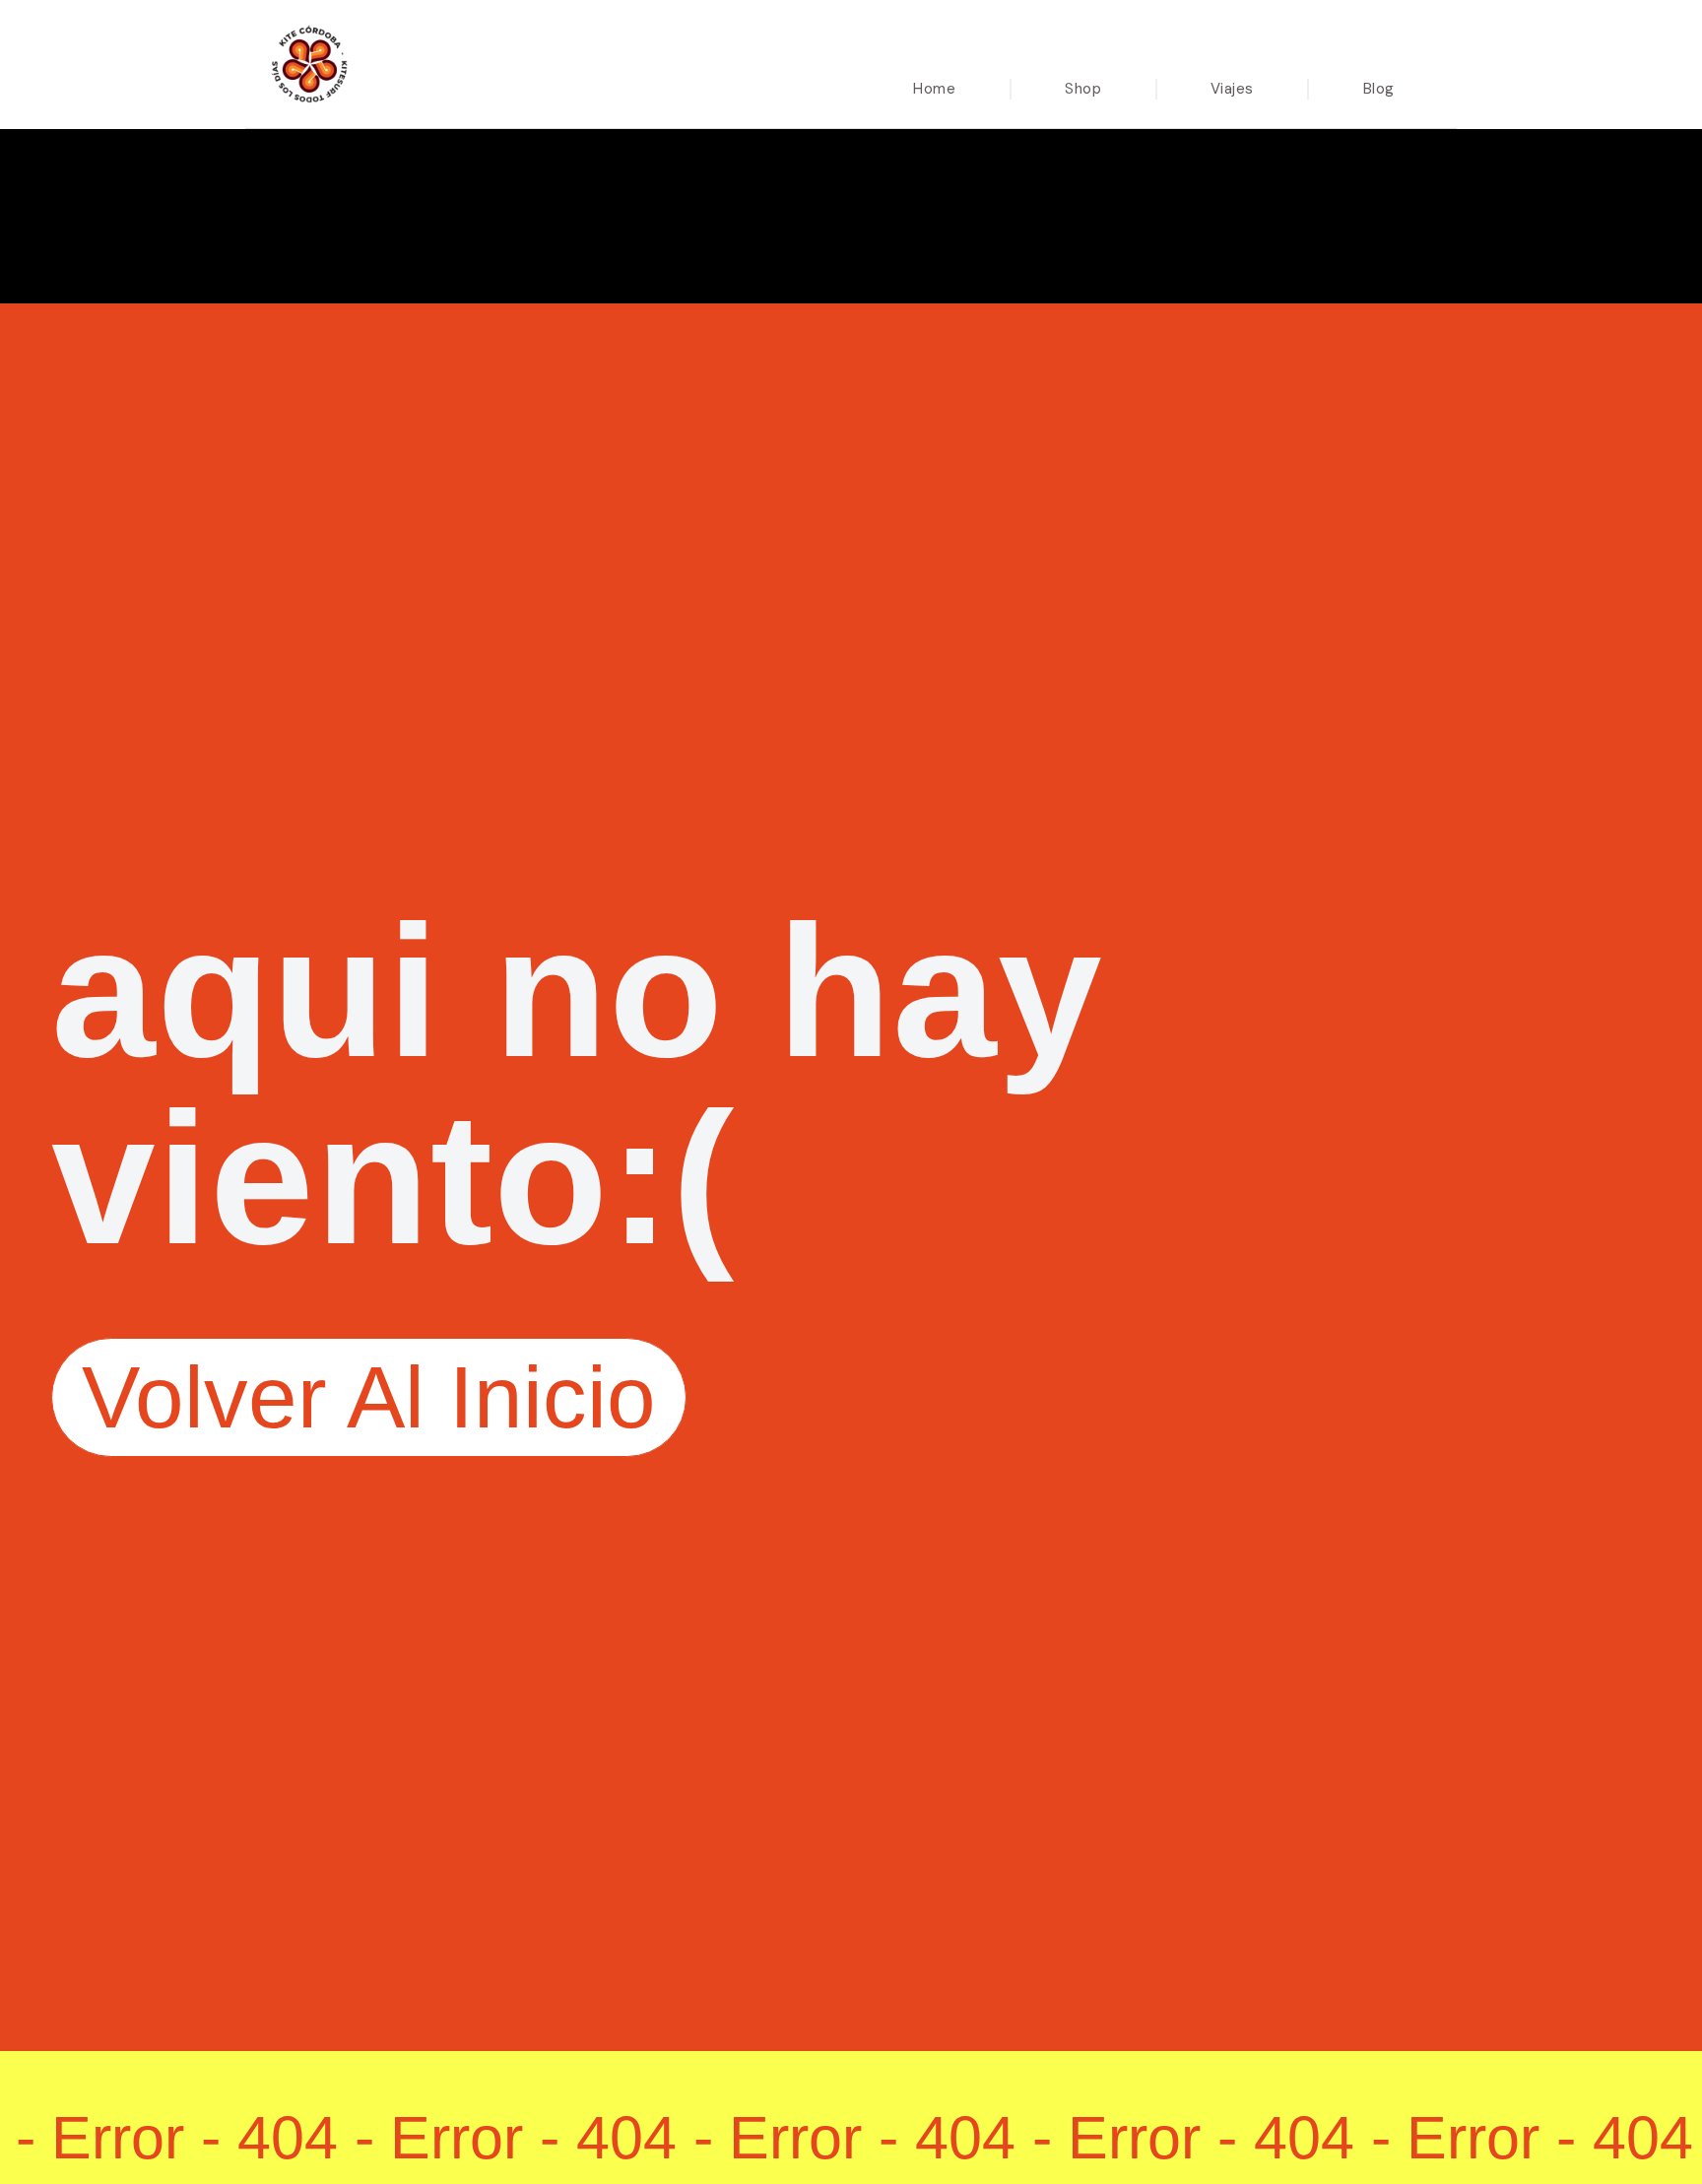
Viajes (1232, 89)
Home (934, 89)
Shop (1083, 89)
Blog (1379, 89)
